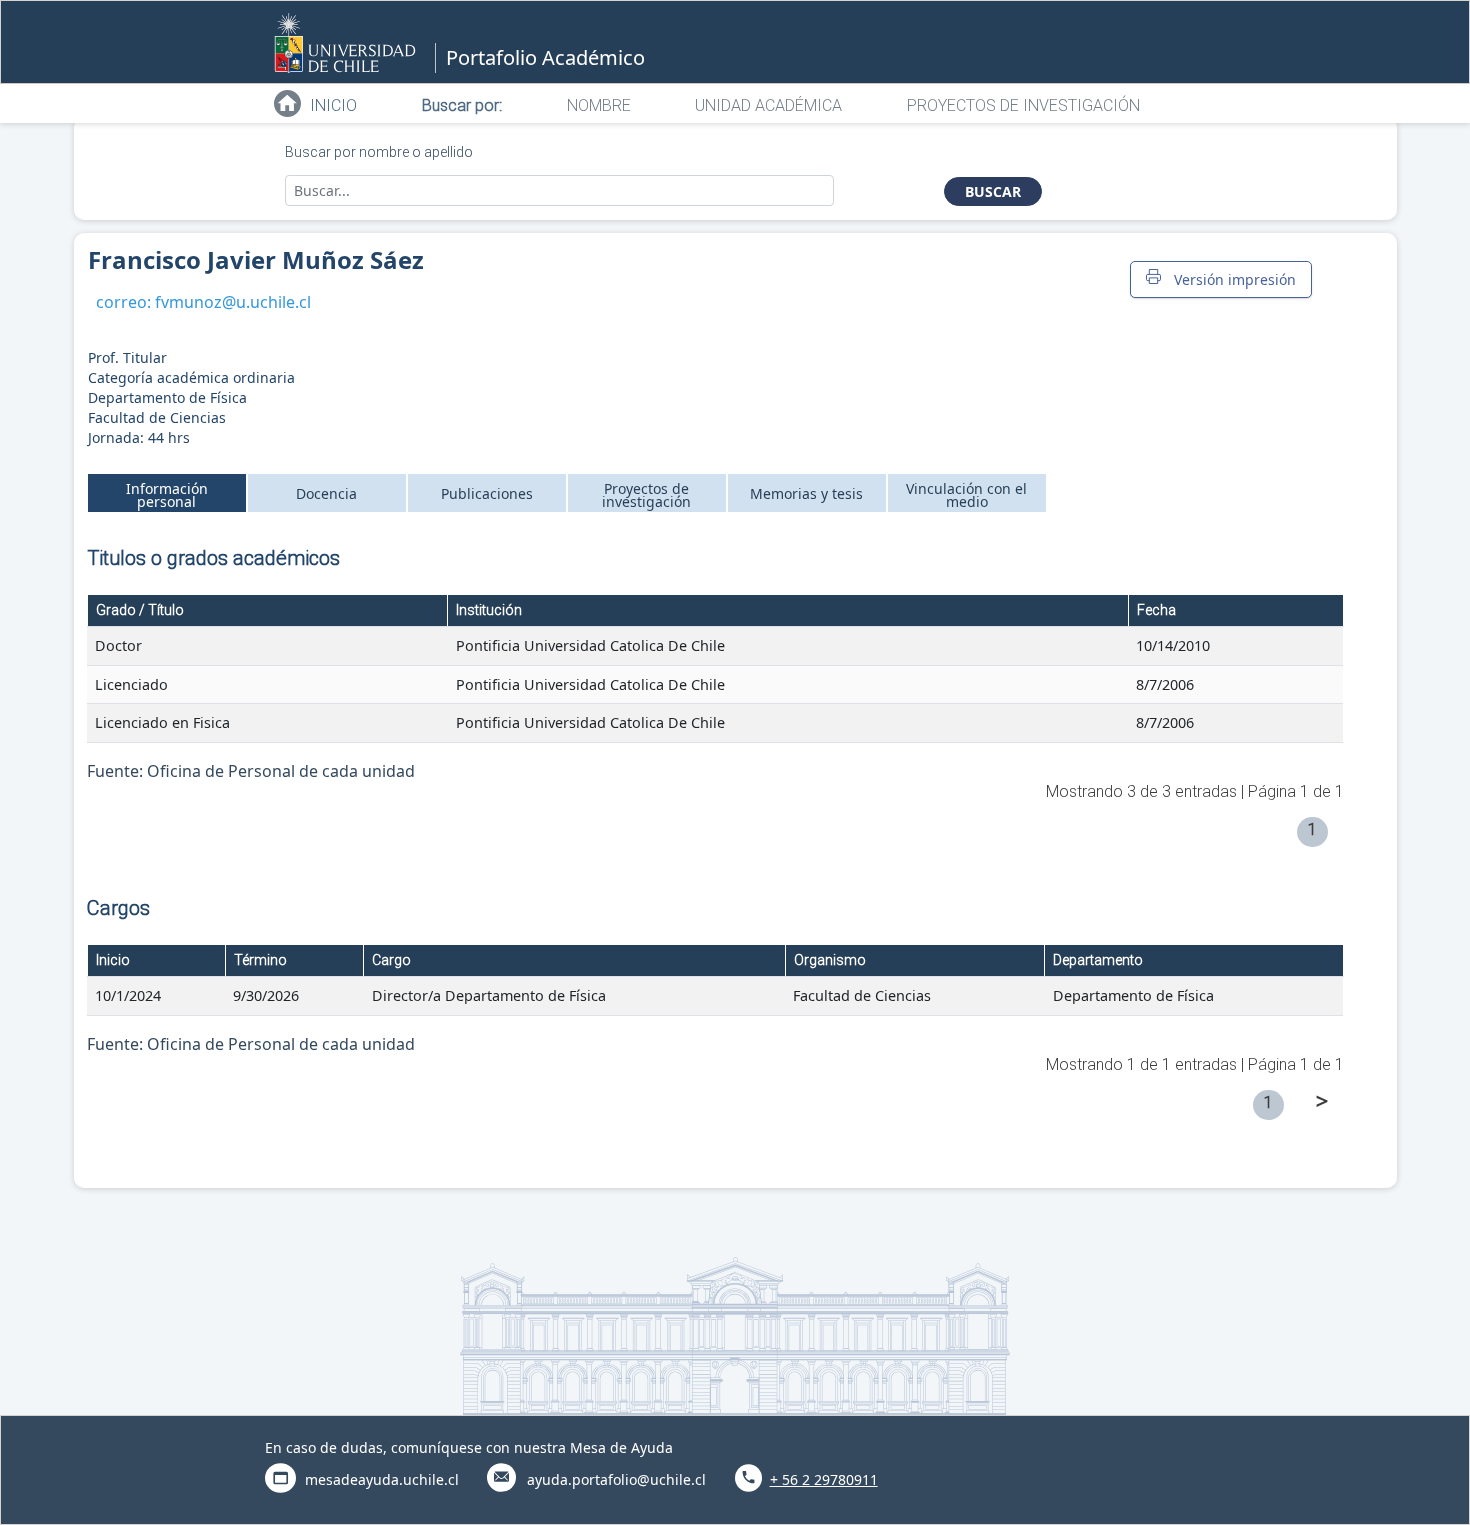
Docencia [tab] (326, 493)
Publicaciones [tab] (487, 493)
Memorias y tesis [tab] (806, 493)
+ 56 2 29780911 (824, 1479)
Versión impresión (1231, 279)
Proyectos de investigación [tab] (646, 495)
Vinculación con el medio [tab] (966, 495)
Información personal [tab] (167, 495)
